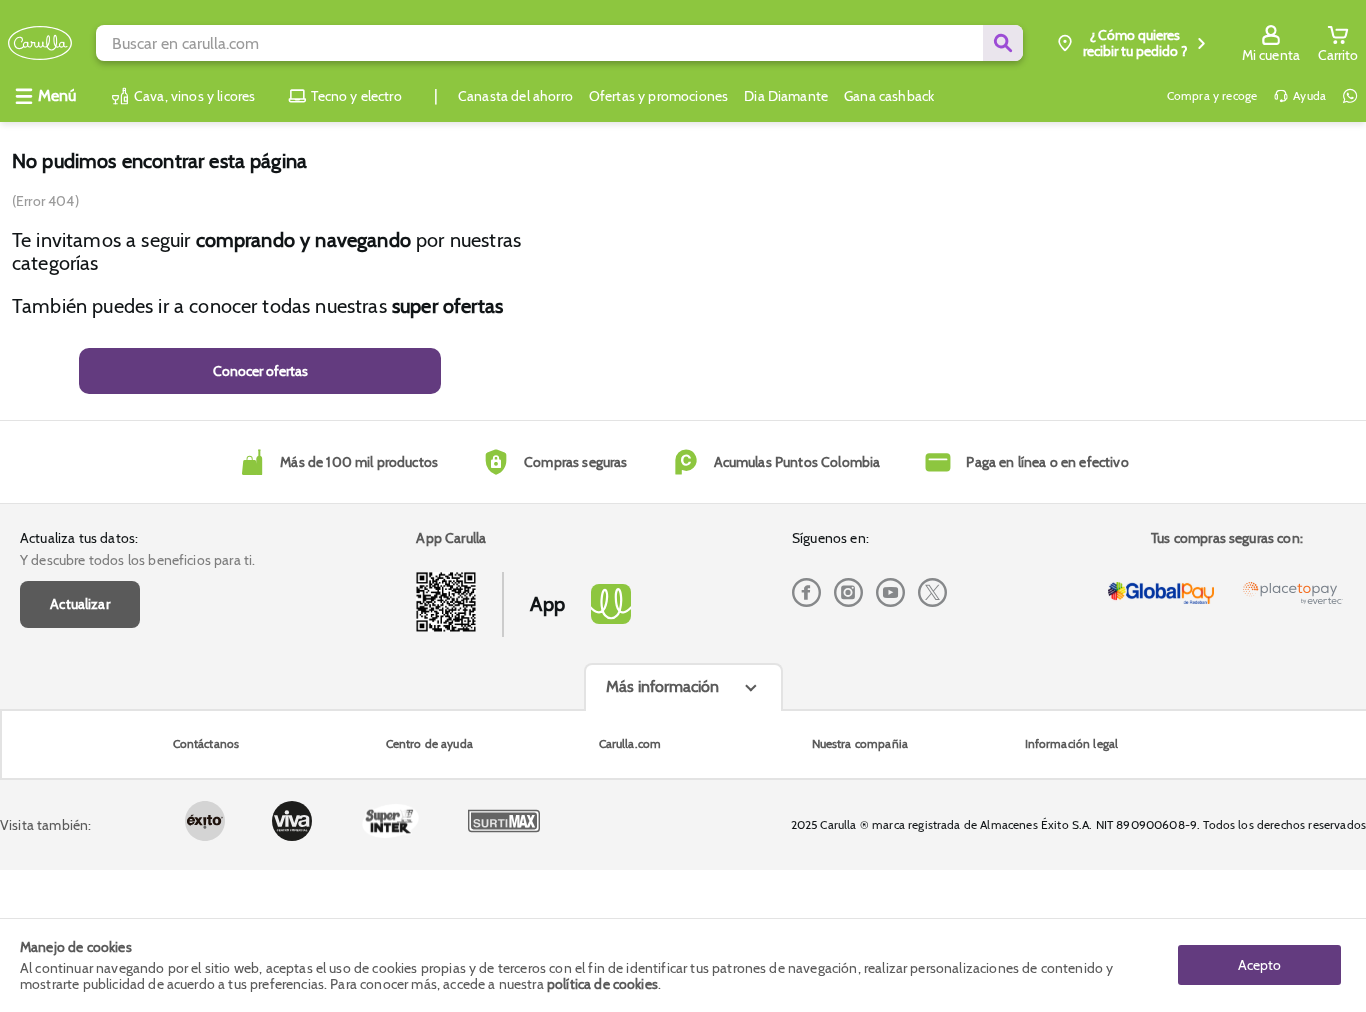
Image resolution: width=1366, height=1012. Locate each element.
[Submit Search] (1003, 43)
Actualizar (80, 604)
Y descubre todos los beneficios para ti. (137, 560)
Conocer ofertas (260, 371)
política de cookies (602, 984)
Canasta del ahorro (515, 96)
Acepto (1259, 965)
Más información (662, 686)
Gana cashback (889, 96)
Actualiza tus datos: (79, 538)
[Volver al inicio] (40, 43)
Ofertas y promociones (658, 96)
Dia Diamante (786, 96)
